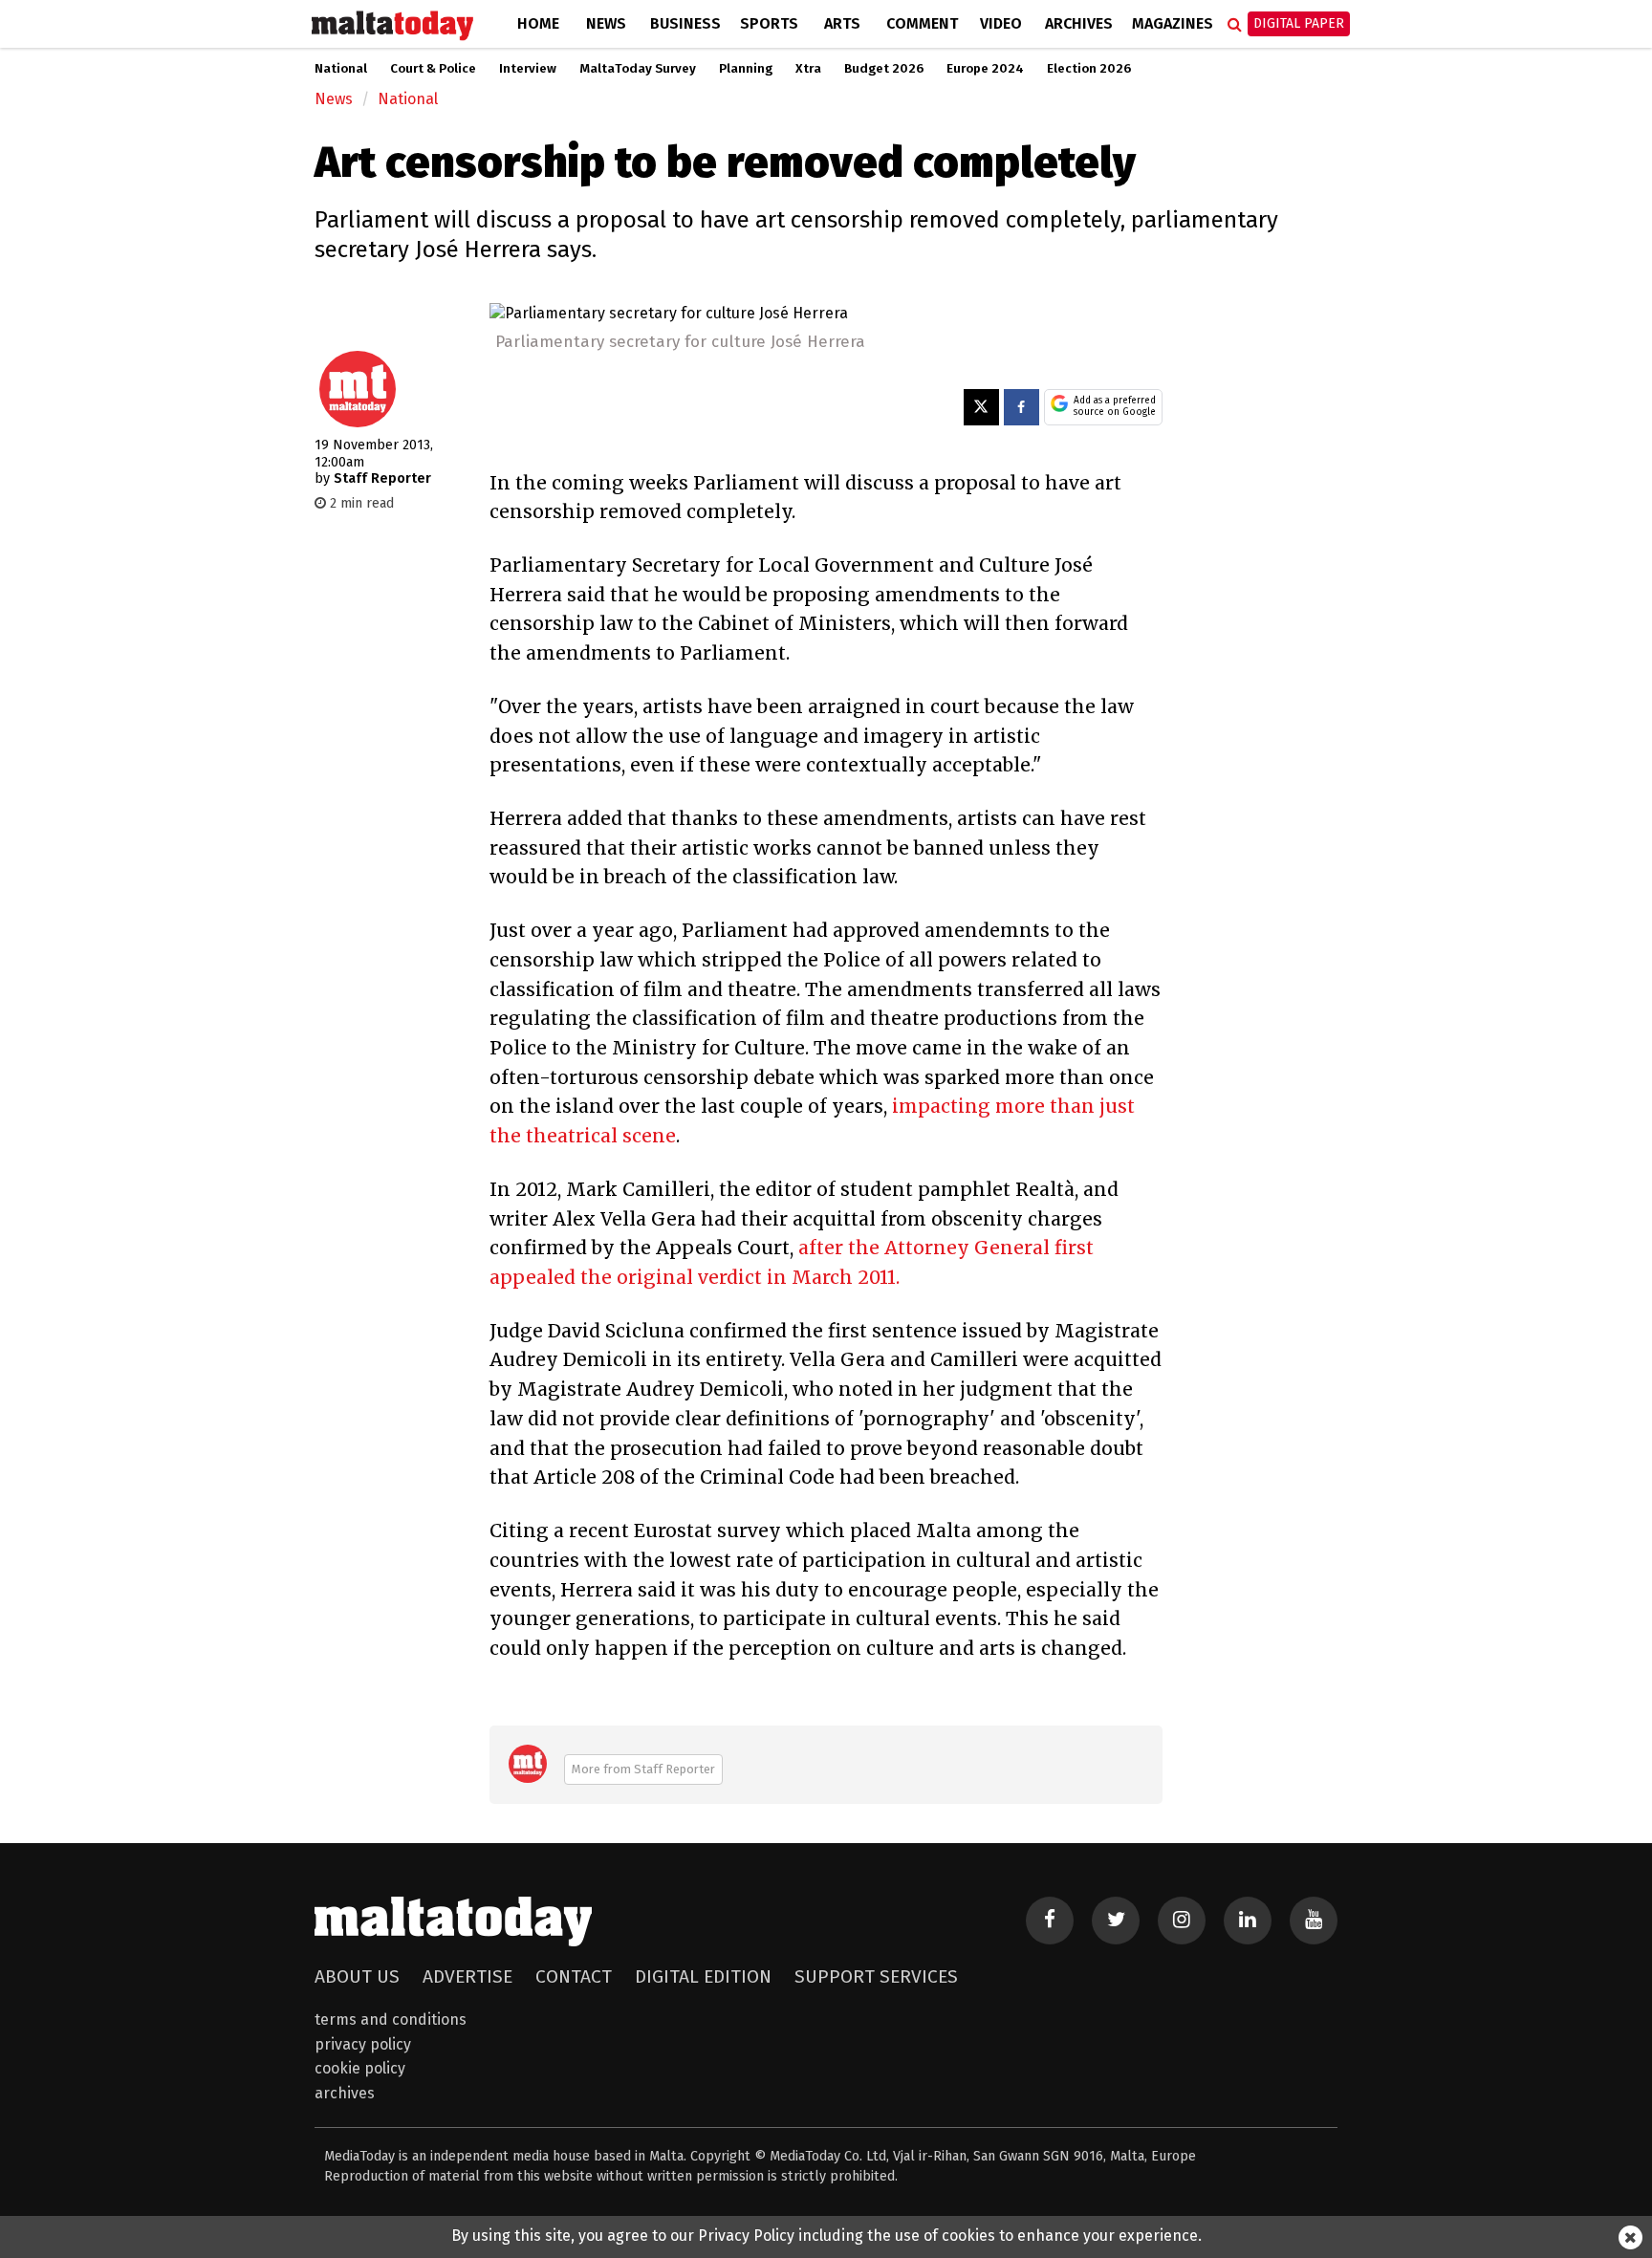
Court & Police (433, 69)
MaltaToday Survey (638, 69)
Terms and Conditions (391, 2019)
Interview (528, 69)
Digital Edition (703, 1976)
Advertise (467, 1976)
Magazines (1173, 23)
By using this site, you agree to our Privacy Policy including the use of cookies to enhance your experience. (826, 2236)
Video (1001, 23)
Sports (769, 23)
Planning (746, 69)
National (341, 69)
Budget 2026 (884, 69)
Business (685, 23)
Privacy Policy (363, 2044)
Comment (922, 23)
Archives (1079, 23)
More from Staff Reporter (643, 1769)
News (606, 23)
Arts (842, 23)
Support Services (876, 1976)
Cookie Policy (360, 2068)
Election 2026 (1089, 69)
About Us (357, 1976)
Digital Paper (1299, 23)
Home (538, 23)
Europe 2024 (985, 69)
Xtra (808, 69)
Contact (574, 1976)
